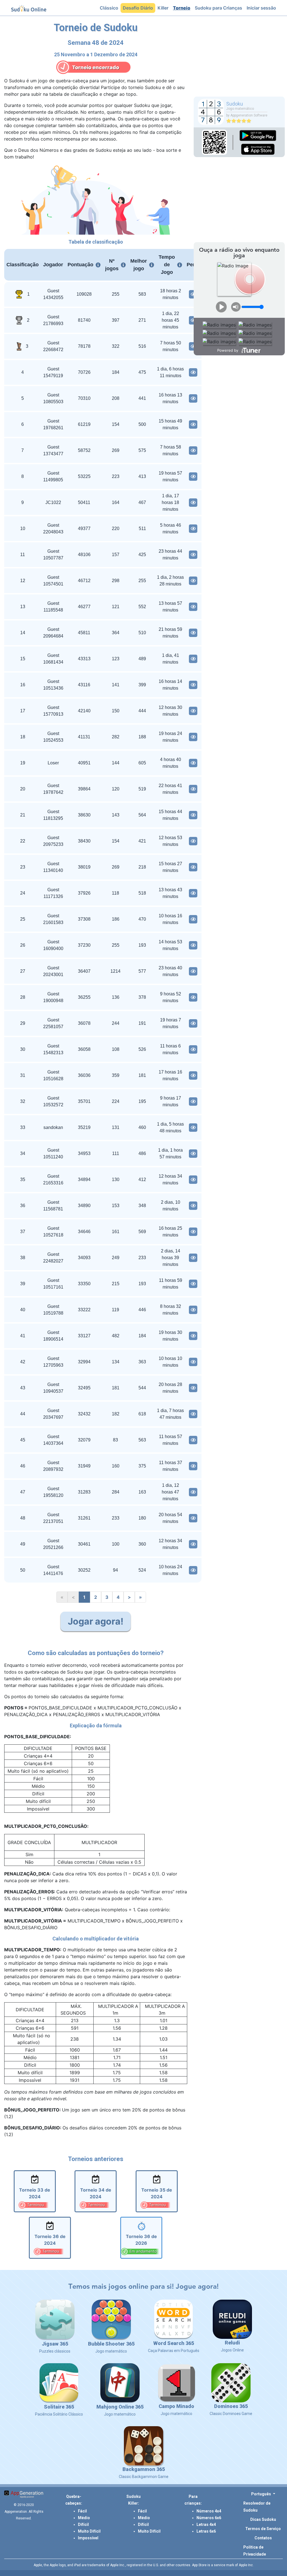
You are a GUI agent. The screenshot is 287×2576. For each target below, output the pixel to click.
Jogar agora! (96, 1621)
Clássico (110, 8)
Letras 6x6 (206, 2531)
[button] (263, 2494)
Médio (84, 2518)
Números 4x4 (209, 2511)
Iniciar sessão (262, 8)
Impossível (88, 2538)
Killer (164, 8)
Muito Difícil (89, 2531)
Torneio (183, 8)
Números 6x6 (209, 2518)
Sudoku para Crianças (220, 8)
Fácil (82, 2511)
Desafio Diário (139, 8)
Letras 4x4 (206, 2524)
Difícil (83, 2524)
